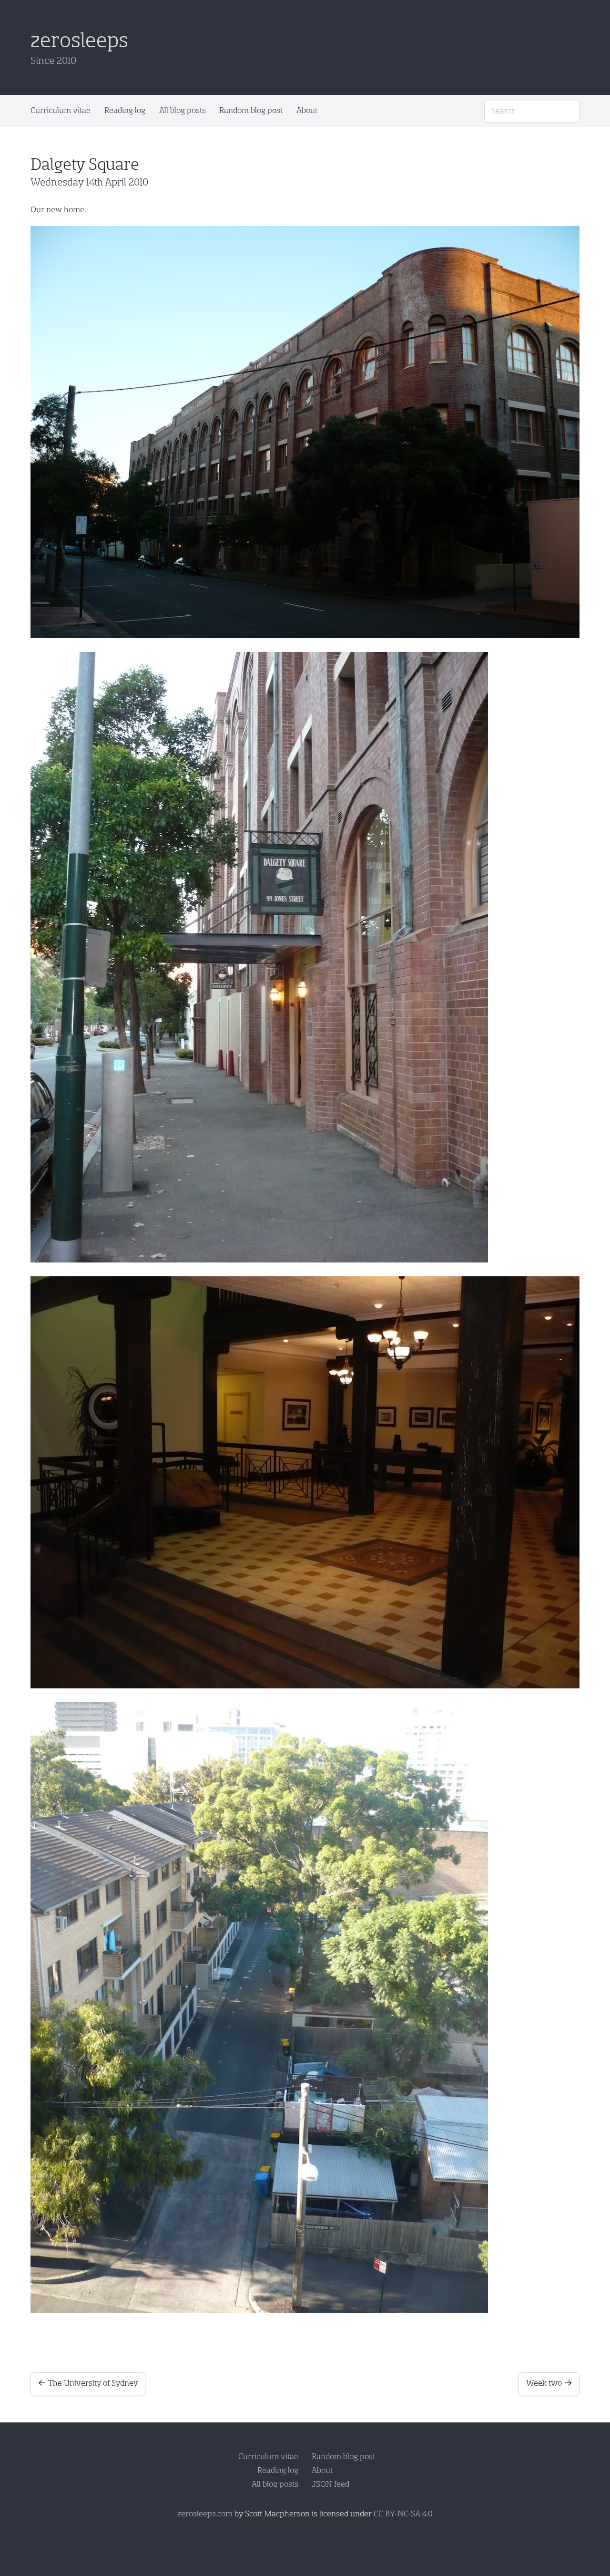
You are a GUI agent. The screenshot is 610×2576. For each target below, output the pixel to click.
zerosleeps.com (205, 2514)
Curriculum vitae (61, 110)
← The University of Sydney (88, 2383)
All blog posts (183, 110)
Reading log (125, 110)
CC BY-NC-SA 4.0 (403, 2514)
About (307, 110)
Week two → (549, 2383)
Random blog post (251, 110)
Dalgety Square (85, 165)
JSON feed (330, 2484)
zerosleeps (79, 41)
